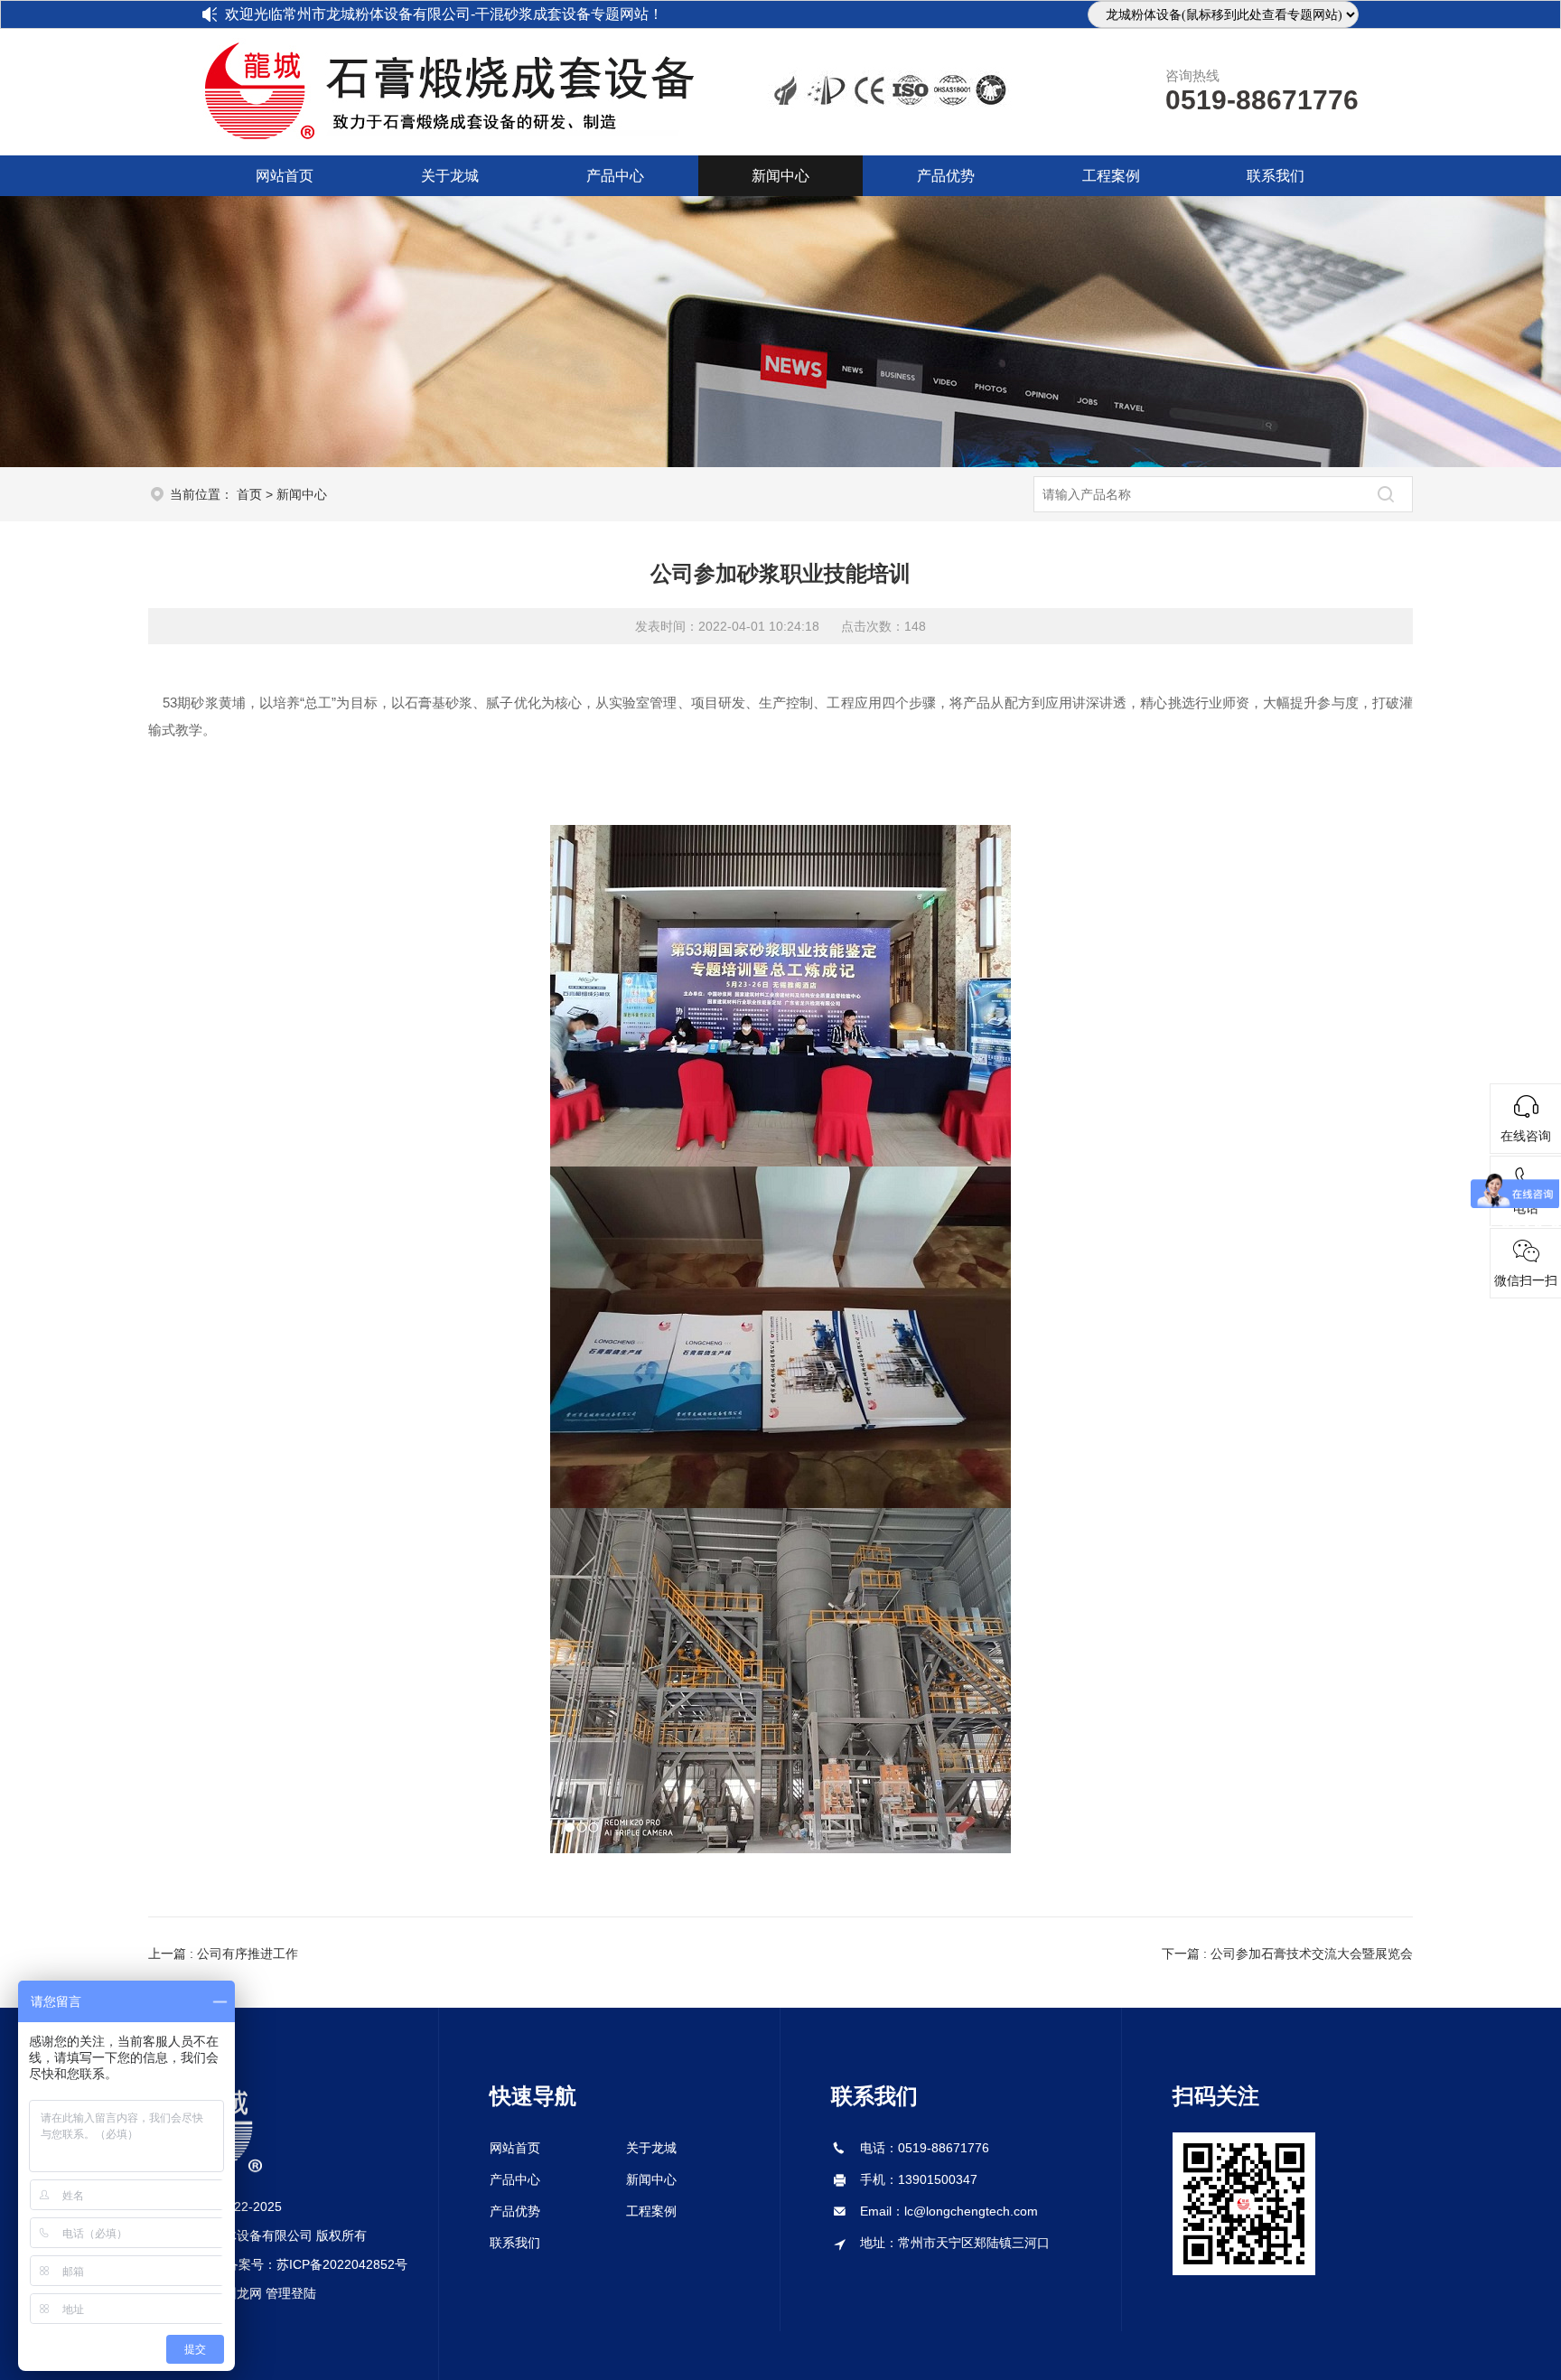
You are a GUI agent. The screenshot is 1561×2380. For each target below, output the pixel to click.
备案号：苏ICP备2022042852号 (317, 2264)
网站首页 (285, 176)
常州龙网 (237, 2293)
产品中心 (615, 176)
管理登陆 (291, 2293)
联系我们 (1276, 176)
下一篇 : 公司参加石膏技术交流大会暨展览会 (1287, 1954)
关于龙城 (450, 176)
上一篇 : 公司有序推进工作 (223, 1954)
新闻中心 (780, 176)
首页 (249, 494)
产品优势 (946, 176)
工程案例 (1111, 176)
